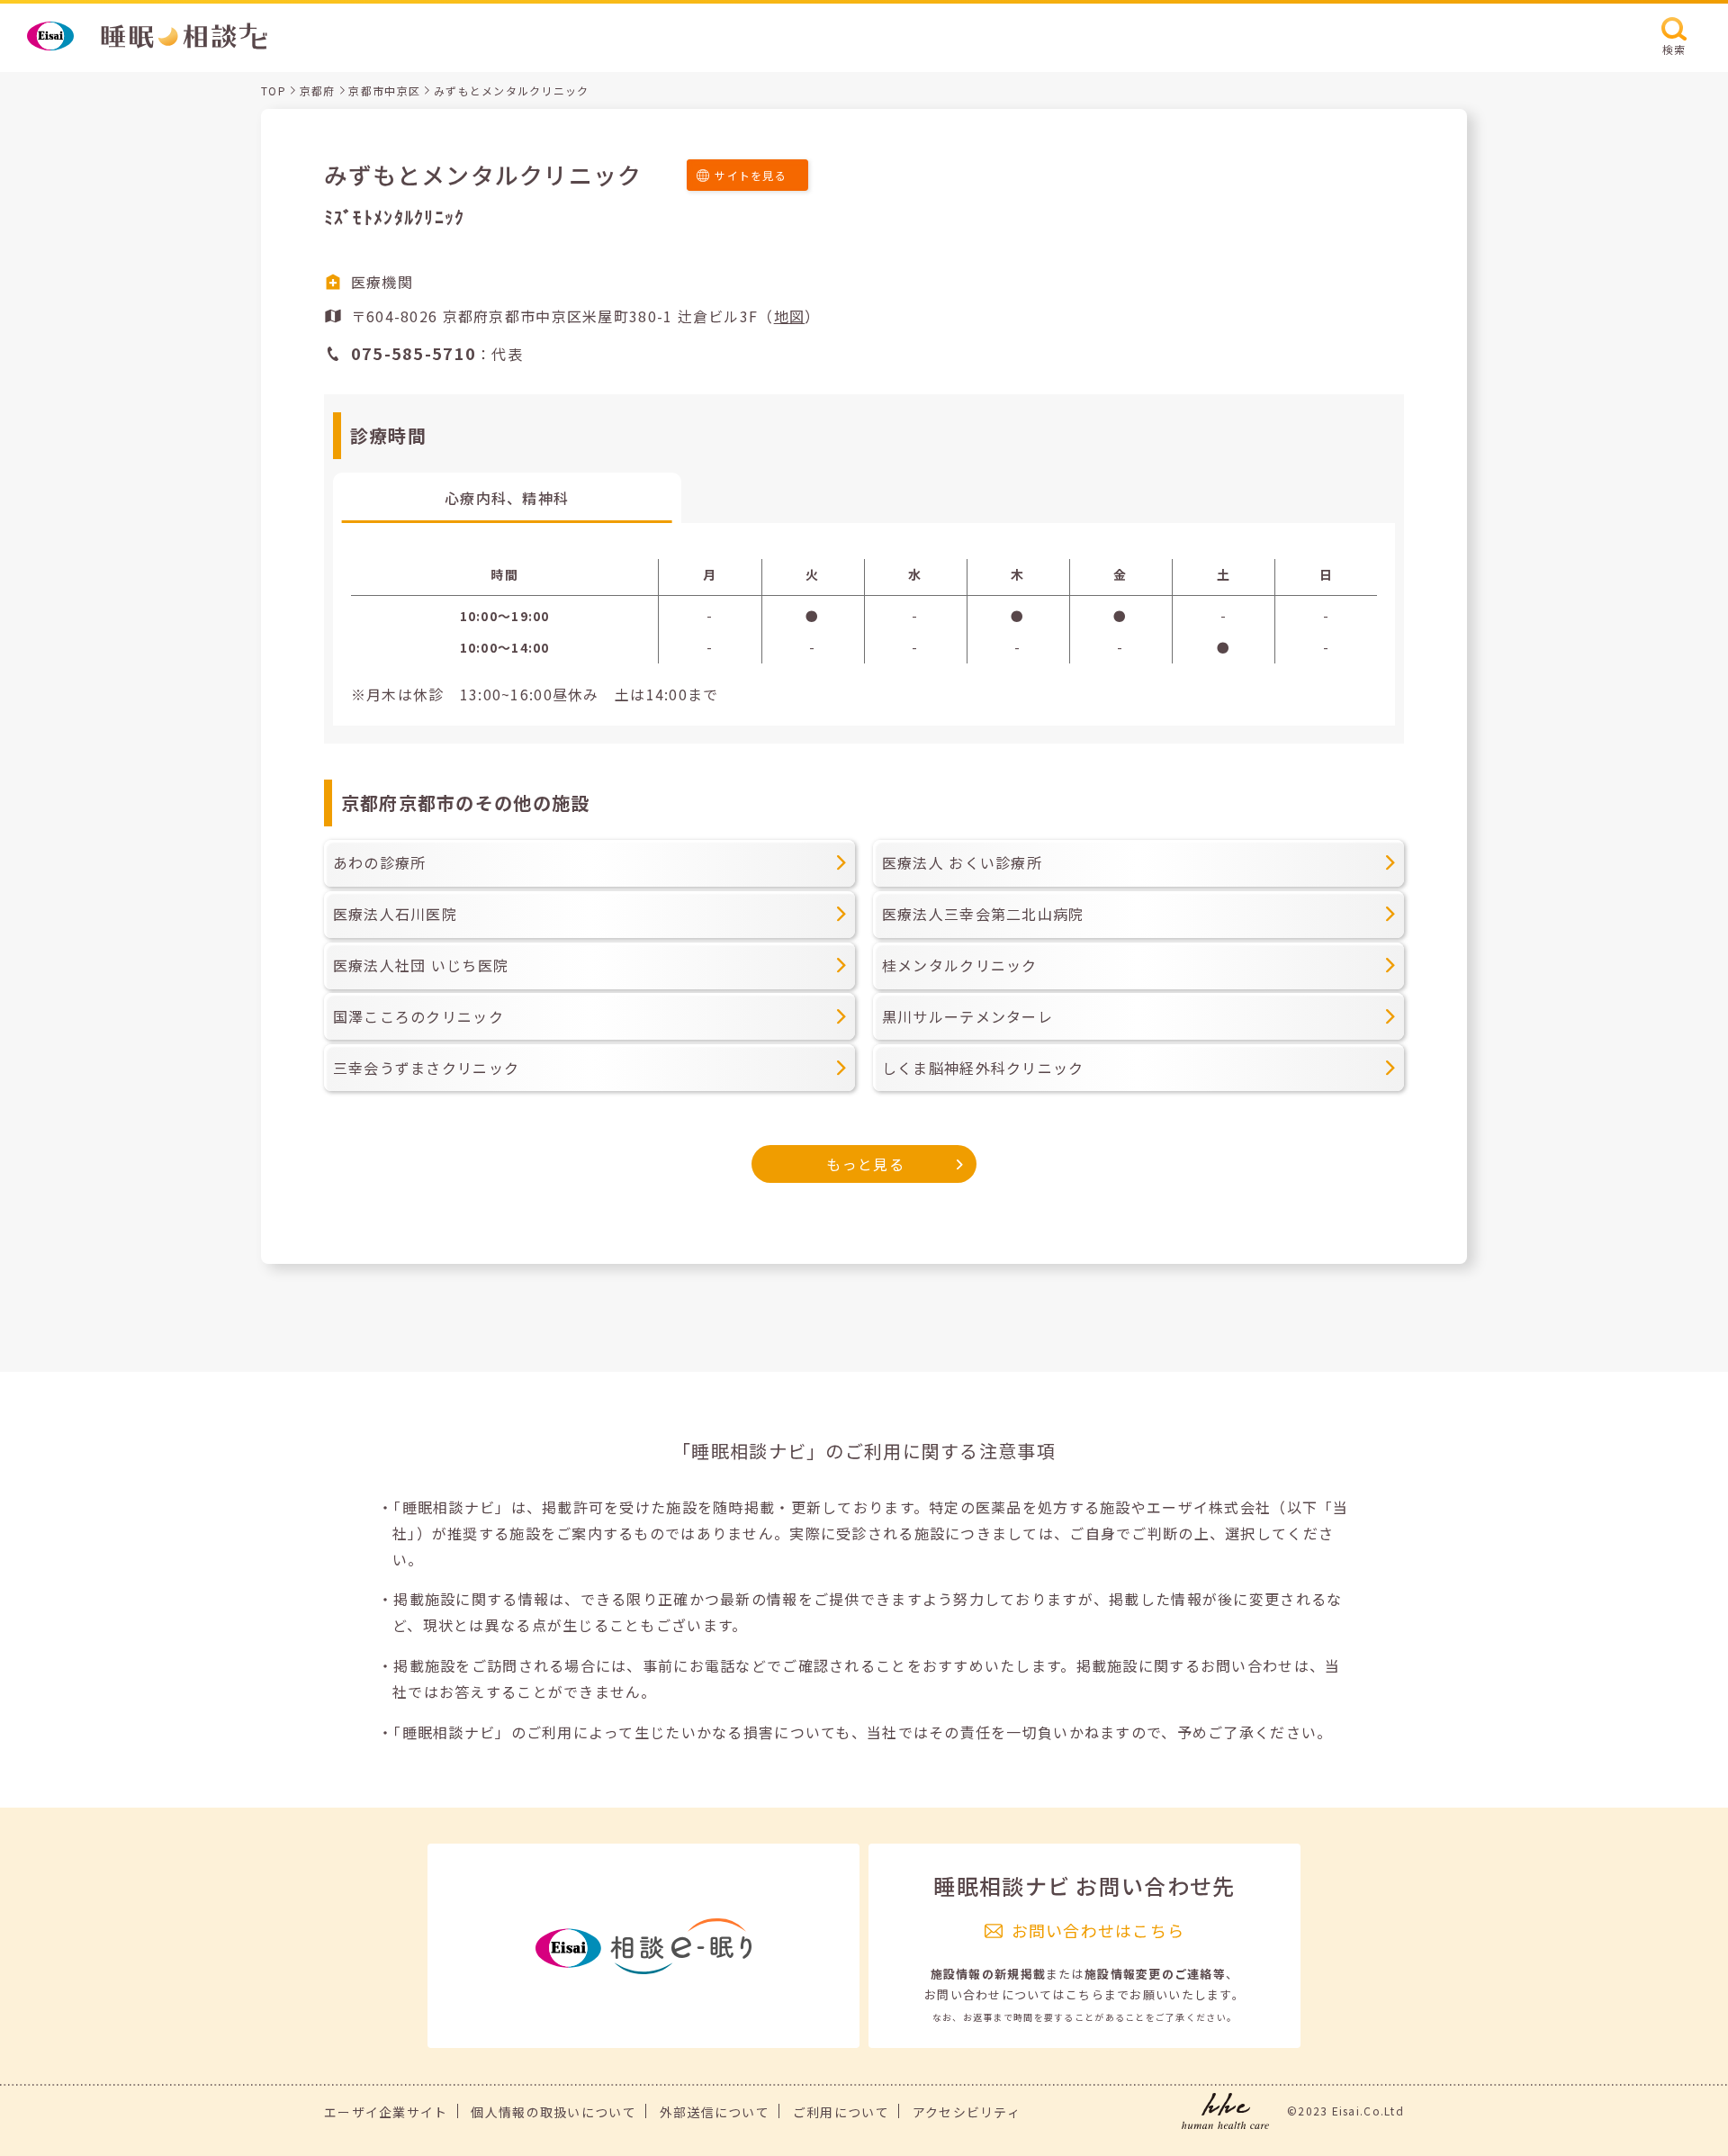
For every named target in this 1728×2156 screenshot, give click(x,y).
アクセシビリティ (967, 2112)
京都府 (318, 90)
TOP (274, 90)
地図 (790, 316)
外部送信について (715, 2112)
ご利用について (841, 2112)
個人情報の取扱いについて (553, 2112)
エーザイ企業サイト (386, 2112)
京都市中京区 (384, 90)
